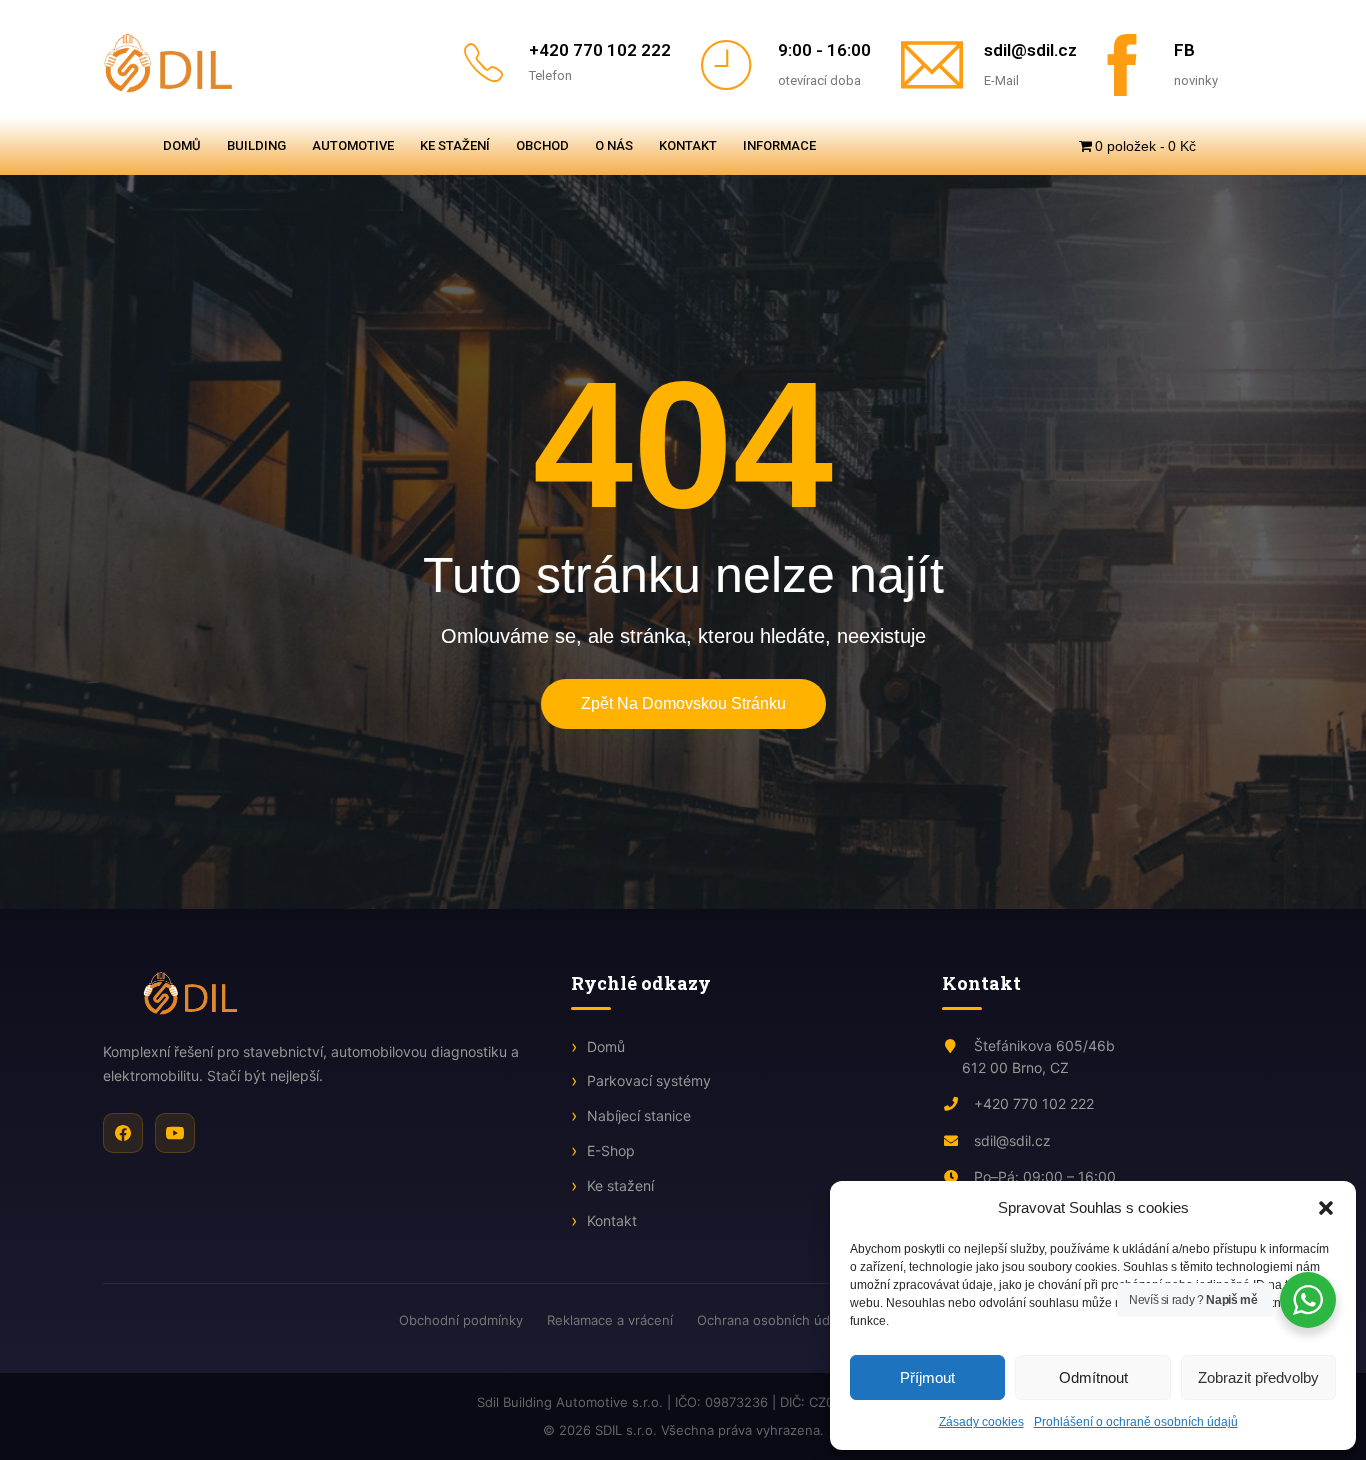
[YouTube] (175, 1133)
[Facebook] (123, 1133)
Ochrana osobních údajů (772, 1320)
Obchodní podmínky (461, 1320)
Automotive (353, 145)
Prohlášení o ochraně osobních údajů (1136, 1422)
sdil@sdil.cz (1010, 1140)
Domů (182, 145)
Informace (779, 145)
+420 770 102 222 (1032, 1103)
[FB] (1122, 65)
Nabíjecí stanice (639, 1115)
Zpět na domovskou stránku (683, 703)
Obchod (542, 145)
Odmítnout (1093, 1377)
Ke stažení (620, 1185)
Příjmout (927, 1377)
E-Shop (611, 1150)
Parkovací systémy (649, 1080)
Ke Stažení (455, 145)
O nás (614, 145)
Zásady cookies (981, 1422)
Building (256, 145)
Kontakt (688, 145)
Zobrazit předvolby (1258, 1377)
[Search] (1034, 138)
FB (1184, 50)
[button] (1326, 1208)
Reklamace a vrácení (610, 1320)
